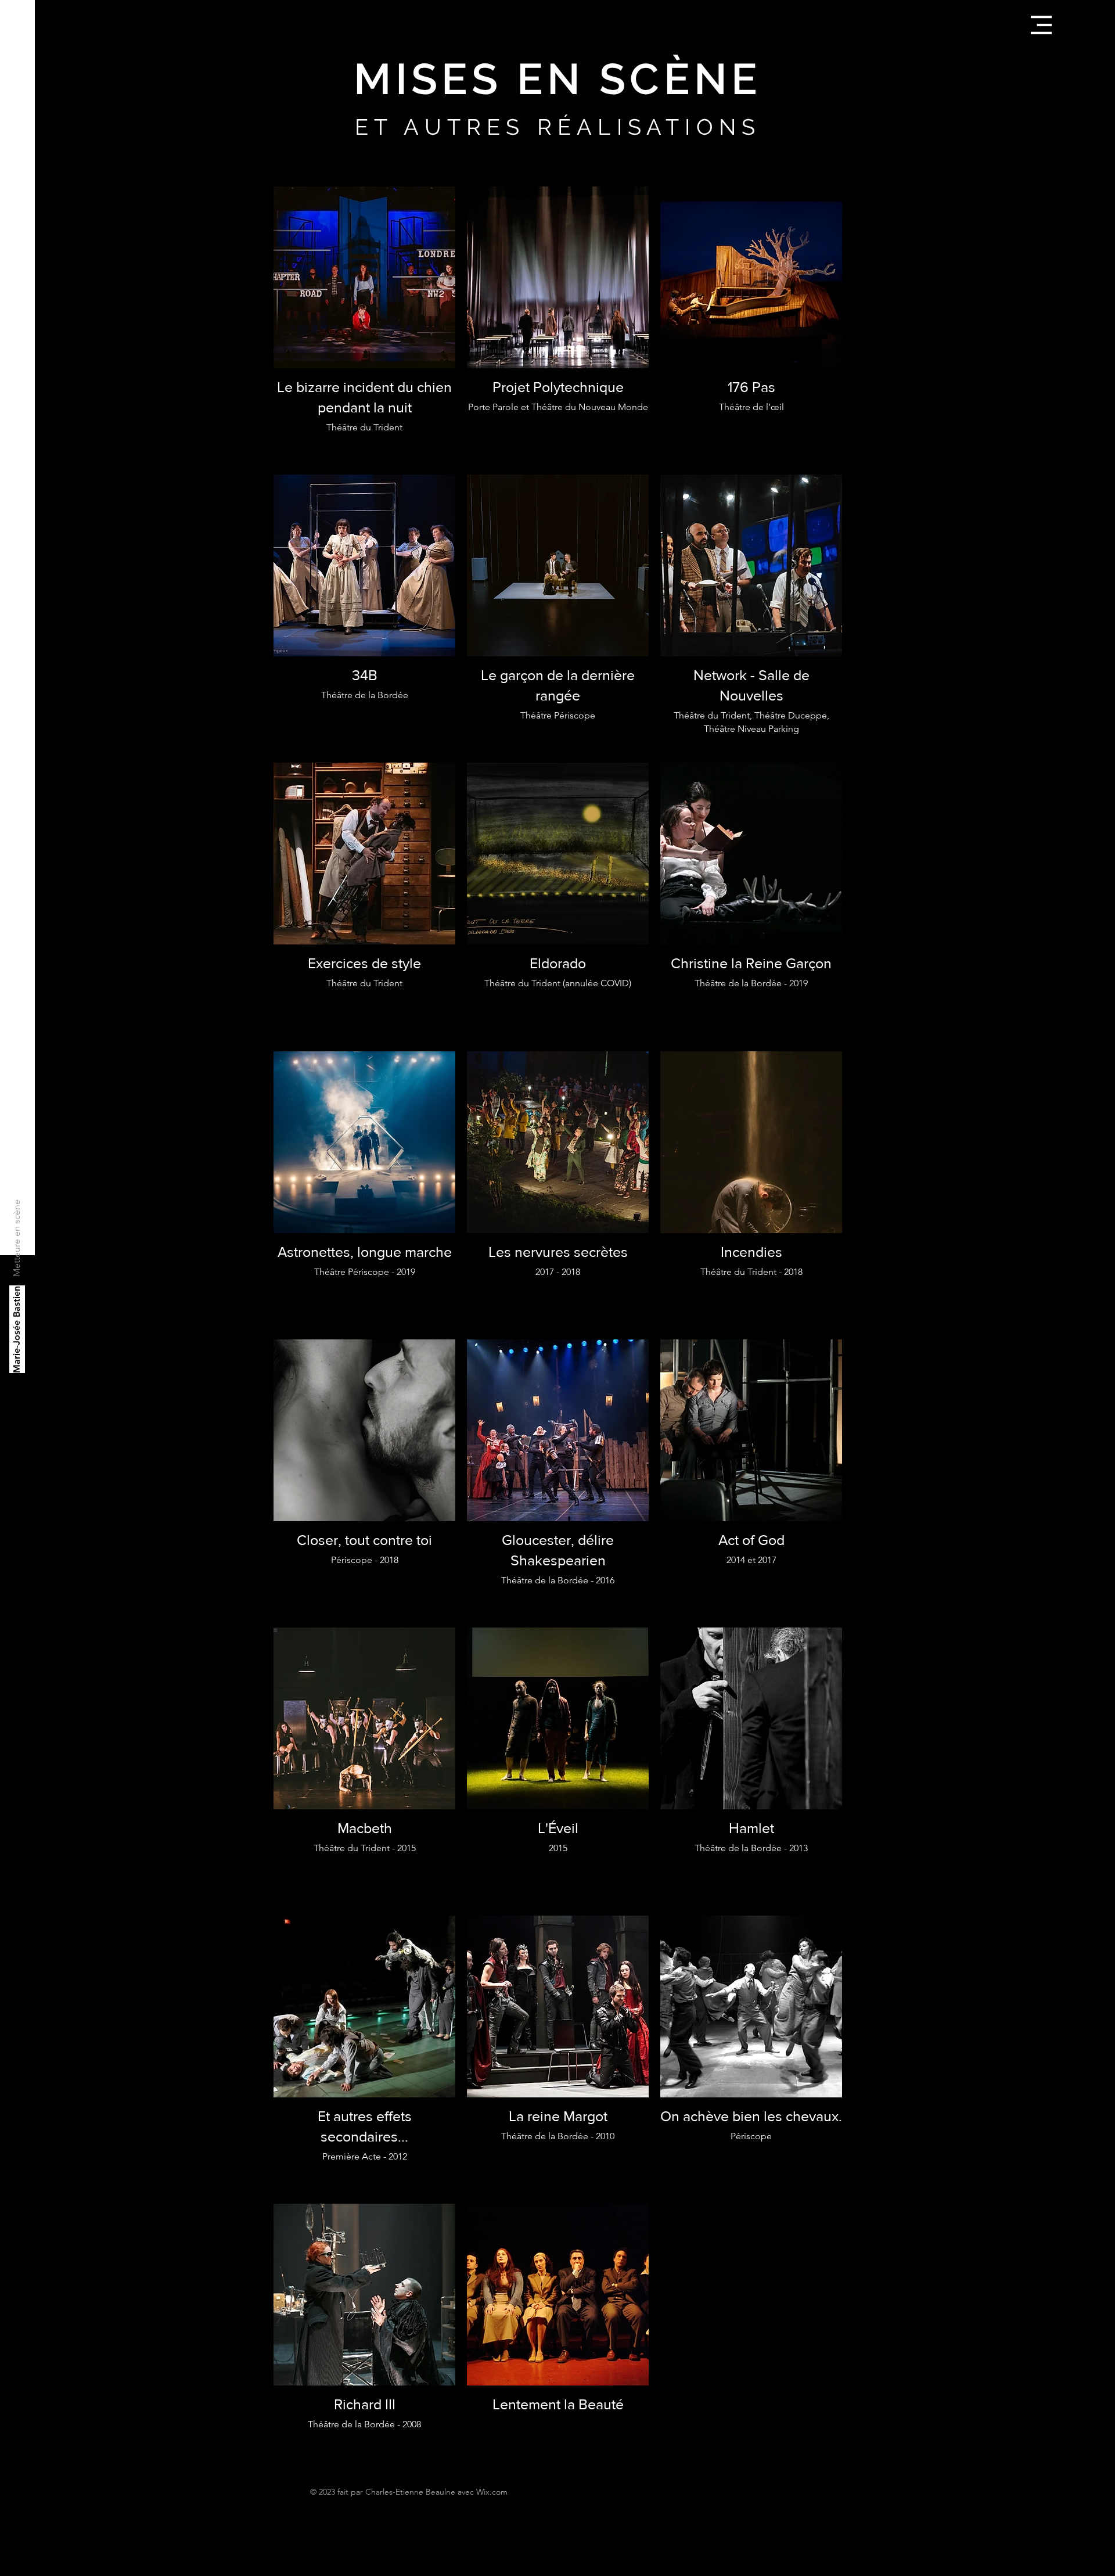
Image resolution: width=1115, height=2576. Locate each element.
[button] (1041, 25)
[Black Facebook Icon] (17, 2557)
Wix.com (492, 2492)
